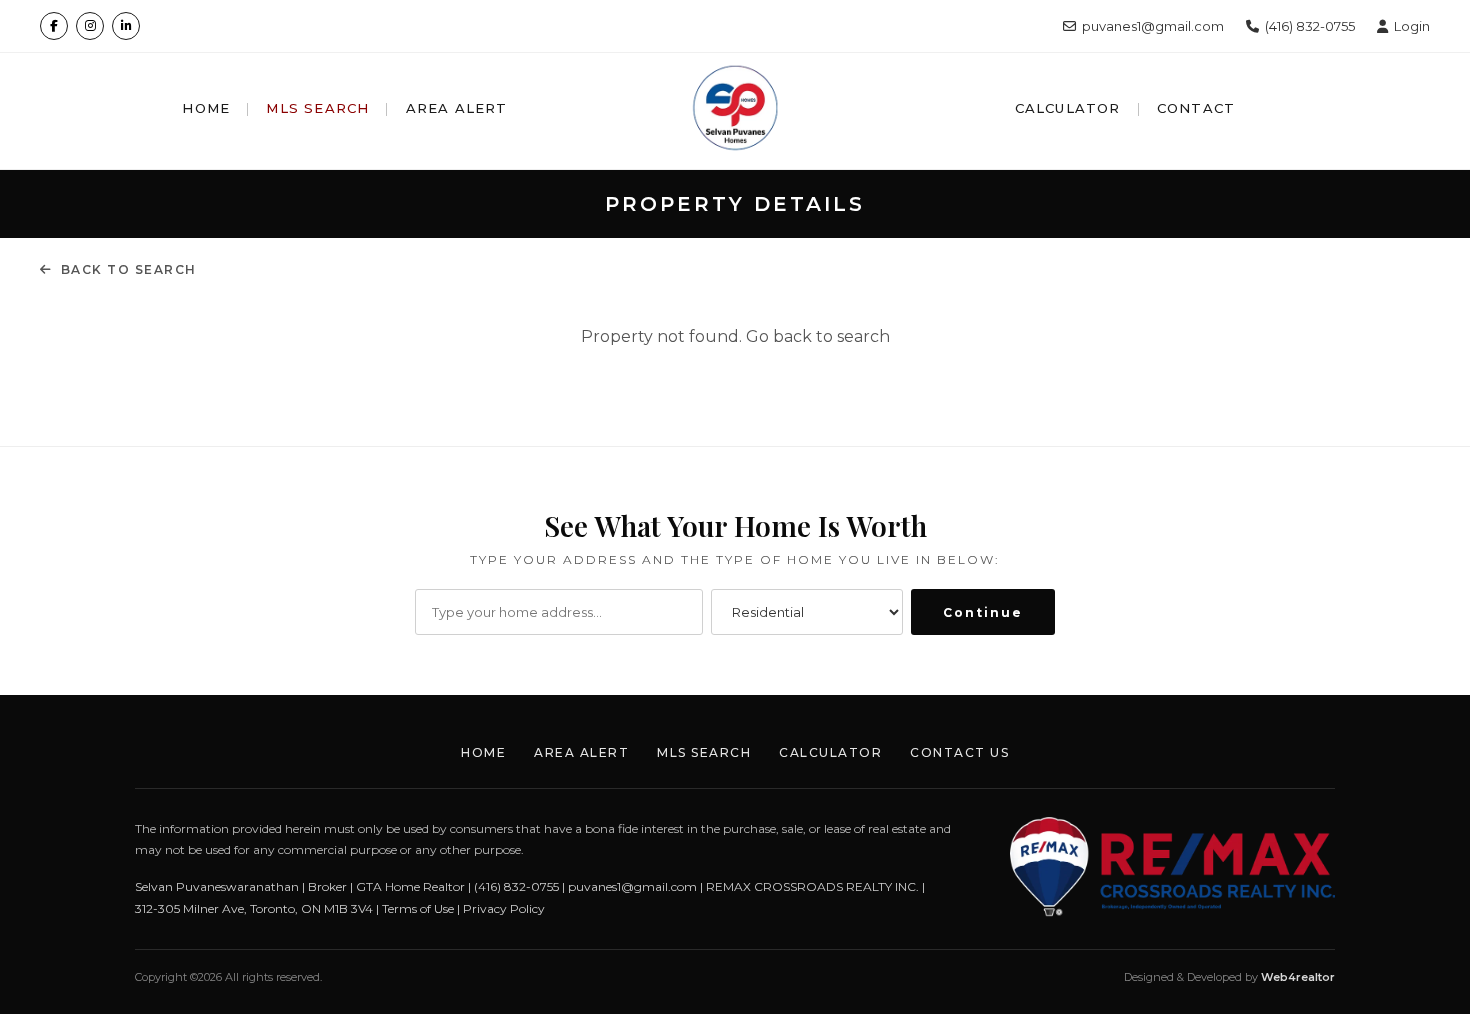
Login (1412, 26)
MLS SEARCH (317, 108)
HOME (206, 108)
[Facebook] (54, 26)
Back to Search (129, 269)
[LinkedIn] (126, 26)
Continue (983, 612)
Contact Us (959, 752)
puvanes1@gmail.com (1153, 26)
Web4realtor (1298, 977)
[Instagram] (90, 26)
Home (483, 752)
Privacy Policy (504, 908)
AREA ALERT (457, 108)
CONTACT (1196, 108)
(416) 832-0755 (1310, 26)
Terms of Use (418, 908)
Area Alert (581, 752)
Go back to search (818, 336)
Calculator (830, 752)
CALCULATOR (1068, 108)
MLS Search (704, 752)
